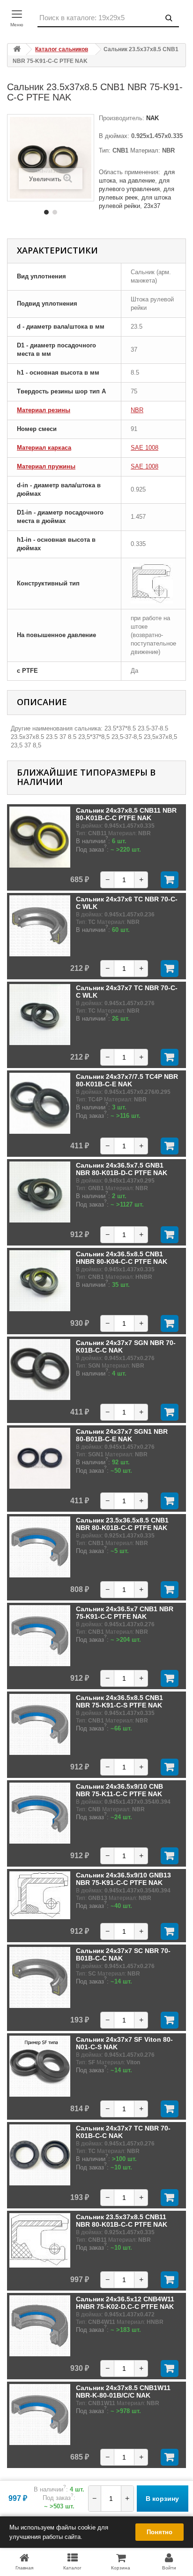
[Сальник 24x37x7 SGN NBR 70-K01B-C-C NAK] (40, 1369)
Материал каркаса (44, 448)
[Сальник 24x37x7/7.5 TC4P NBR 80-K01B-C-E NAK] (40, 1103)
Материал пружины (46, 466)
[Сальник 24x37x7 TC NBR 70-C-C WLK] (40, 1015)
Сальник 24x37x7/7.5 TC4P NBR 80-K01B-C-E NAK (127, 1080)
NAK (152, 118)
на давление (137, 181)
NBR (137, 410)
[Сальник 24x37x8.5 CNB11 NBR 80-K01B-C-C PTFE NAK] (40, 837)
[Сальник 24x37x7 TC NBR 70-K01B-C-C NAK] (40, 2155)
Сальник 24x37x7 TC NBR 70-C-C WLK (127, 992)
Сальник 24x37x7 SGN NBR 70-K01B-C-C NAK (126, 1346)
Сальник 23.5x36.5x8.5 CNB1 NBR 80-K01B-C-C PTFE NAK (122, 1524)
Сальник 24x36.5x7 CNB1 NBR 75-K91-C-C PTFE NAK (125, 1613)
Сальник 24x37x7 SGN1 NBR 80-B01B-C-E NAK (122, 1435)
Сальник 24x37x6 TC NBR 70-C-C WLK (127, 903)
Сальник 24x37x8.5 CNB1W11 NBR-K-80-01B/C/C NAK (123, 2391)
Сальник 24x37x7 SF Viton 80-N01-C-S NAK (124, 2043)
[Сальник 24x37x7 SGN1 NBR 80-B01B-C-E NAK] (40, 1458)
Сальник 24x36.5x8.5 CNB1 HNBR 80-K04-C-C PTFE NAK (122, 1258)
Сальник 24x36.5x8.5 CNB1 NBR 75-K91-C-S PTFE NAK (119, 1701)
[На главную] (17, 50)
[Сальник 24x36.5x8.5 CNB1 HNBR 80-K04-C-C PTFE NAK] (40, 1281)
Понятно (160, 2532)
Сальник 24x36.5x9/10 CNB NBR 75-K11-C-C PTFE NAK (119, 1790)
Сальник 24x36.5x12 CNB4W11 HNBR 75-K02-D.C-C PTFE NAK (125, 2303)
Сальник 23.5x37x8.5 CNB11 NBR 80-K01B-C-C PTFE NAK (122, 2221)
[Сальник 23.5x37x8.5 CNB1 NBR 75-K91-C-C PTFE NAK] (46, 212)
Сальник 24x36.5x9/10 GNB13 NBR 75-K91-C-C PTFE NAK (123, 1879)
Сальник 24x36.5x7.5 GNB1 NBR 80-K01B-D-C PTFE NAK (122, 1169)
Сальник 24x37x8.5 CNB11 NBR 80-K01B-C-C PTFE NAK (126, 814)
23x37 (152, 206)
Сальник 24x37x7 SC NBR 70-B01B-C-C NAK (123, 1954)
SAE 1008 (145, 448)
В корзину (162, 2499)
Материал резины (44, 410)
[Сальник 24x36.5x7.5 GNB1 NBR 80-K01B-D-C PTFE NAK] (40, 1192)
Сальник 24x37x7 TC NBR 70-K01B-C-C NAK (123, 2132)
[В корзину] (170, 880)
